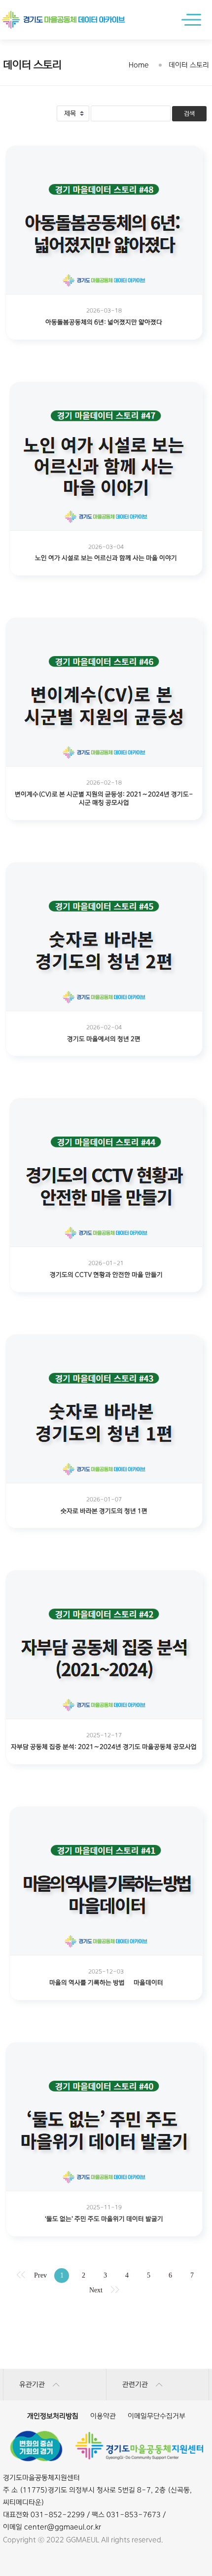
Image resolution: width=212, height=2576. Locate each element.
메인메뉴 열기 (194, 20)
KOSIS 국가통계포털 (106, 2359)
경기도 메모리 (106, 2320)
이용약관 (103, 2416)
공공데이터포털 (106, 2340)
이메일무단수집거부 (157, 2416)
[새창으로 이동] (36, 2446)
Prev (40, 2275)
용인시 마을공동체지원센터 (106, 2359)
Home (139, 65)
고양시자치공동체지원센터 (106, 2320)
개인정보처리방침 (53, 2416)
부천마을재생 (106, 2340)
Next (96, 2290)
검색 (189, 114)
